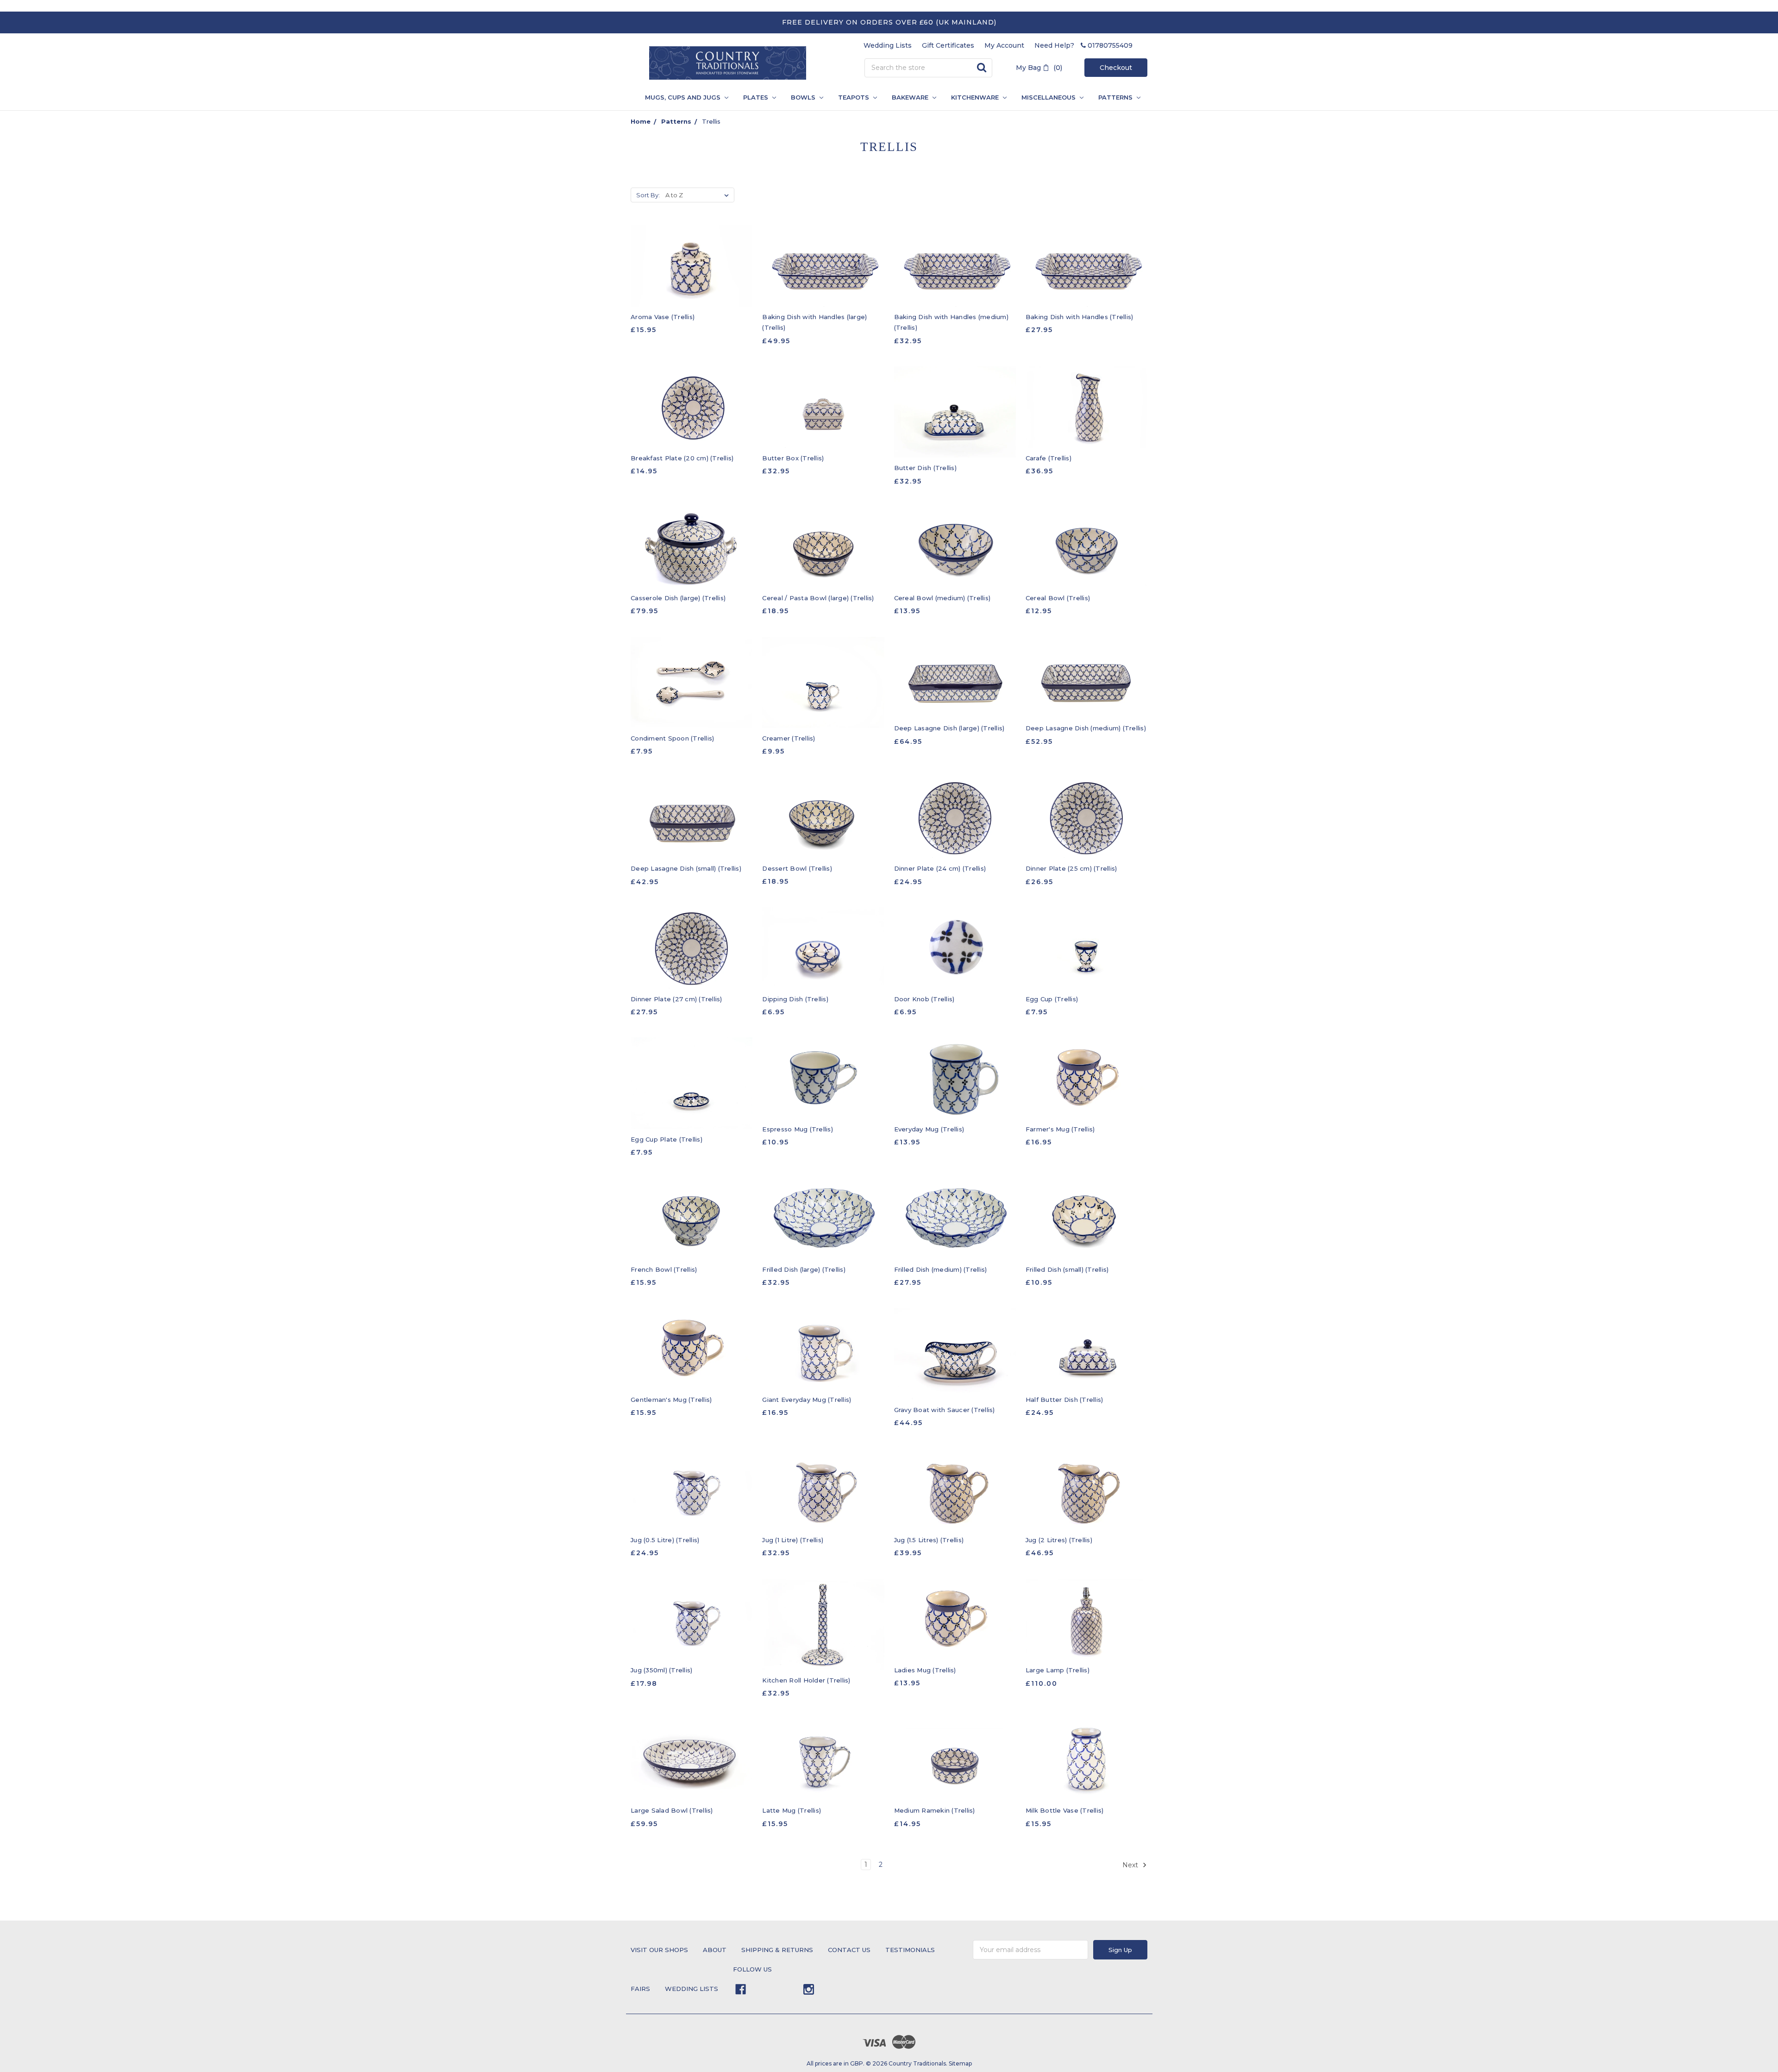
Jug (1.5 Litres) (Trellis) (929, 1540)
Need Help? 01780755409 (1083, 45)
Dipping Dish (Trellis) (795, 999)
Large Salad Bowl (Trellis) (672, 1810)
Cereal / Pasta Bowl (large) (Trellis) (818, 598)
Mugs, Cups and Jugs (684, 97)
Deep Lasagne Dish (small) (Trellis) (686, 868)
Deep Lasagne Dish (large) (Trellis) (949, 728)
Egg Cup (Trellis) (1052, 999)
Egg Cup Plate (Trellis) (667, 1139)
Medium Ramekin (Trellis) (935, 1810)
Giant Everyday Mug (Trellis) (807, 1400)
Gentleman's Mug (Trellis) (671, 1400)
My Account (1004, 45)
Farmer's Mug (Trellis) (1060, 1129)
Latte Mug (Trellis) (792, 1810)
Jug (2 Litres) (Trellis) (1059, 1540)
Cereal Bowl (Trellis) (1058, 598)
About (715, 1950)
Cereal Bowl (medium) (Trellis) (942, 598)
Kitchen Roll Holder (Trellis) (806, 1680)
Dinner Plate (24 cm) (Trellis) (940, 868)
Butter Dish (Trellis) (925, 468)
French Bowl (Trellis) (664, 1269)
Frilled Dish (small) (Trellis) (1067, 1269)
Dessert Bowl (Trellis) (797, 868)
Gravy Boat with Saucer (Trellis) (945, 1410)
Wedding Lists (888, 45)
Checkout (1116, 68)
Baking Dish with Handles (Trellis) (1080, 317)
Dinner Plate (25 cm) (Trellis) (1071, 868)
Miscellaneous (1049, 97)
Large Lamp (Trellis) (1058, 1670)
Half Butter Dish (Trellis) (1064, 1400)
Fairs (640, 1989)
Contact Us (849, 1950)
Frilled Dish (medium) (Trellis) (941, 1269)
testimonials (910, 1950)
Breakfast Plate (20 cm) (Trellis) (682, 458)
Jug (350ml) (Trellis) (661, 1670)
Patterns (676, 121)
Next (1131, 1865)
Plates (757, 97)
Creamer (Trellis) (789, 738)
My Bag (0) (1039, 68)
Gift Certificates (948, 45)
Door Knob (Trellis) (924, 999)
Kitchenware (976, 97)
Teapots (855, 97)
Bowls (804, 97)
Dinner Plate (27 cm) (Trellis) (676, 999)
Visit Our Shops (659, 1950)
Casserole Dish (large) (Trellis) (678, 598)
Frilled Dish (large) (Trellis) (804, 1269)
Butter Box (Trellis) (793, 458)
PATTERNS (1113, 97)
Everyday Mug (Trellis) (929, 1129)
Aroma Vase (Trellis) (663, 317)
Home (641, 121)
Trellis (711, 121)
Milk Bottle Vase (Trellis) (1065, 1810)
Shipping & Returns (777, 1950)
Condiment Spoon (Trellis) (672, 738)
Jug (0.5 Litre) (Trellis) (665, 1540)
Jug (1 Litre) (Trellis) (793, 1540)
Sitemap (960, 2063)
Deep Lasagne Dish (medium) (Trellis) (1086, 728)
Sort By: (648, 195)
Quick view (692, 266)
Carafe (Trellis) (1049, 458)
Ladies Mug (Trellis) (925, 1670)
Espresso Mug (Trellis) (798, 1129)
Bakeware (911, 97)
